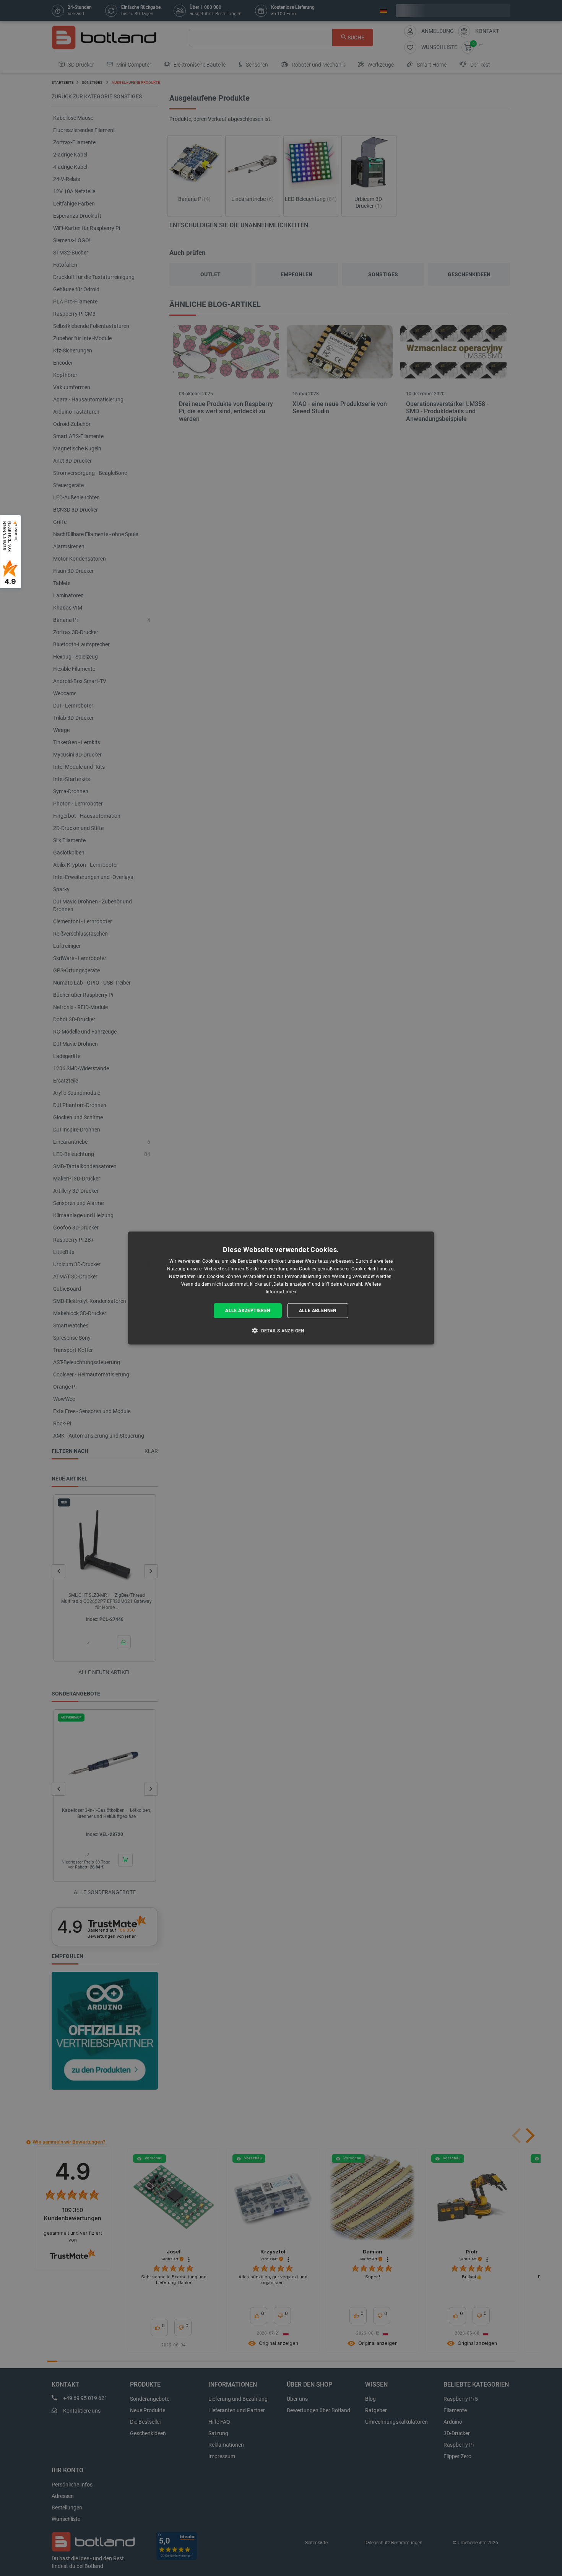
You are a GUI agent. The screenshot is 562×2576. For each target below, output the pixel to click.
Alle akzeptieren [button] (248, 1311)
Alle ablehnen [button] (318, 1311)
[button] (281, 1330)
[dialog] (281, 1288)
